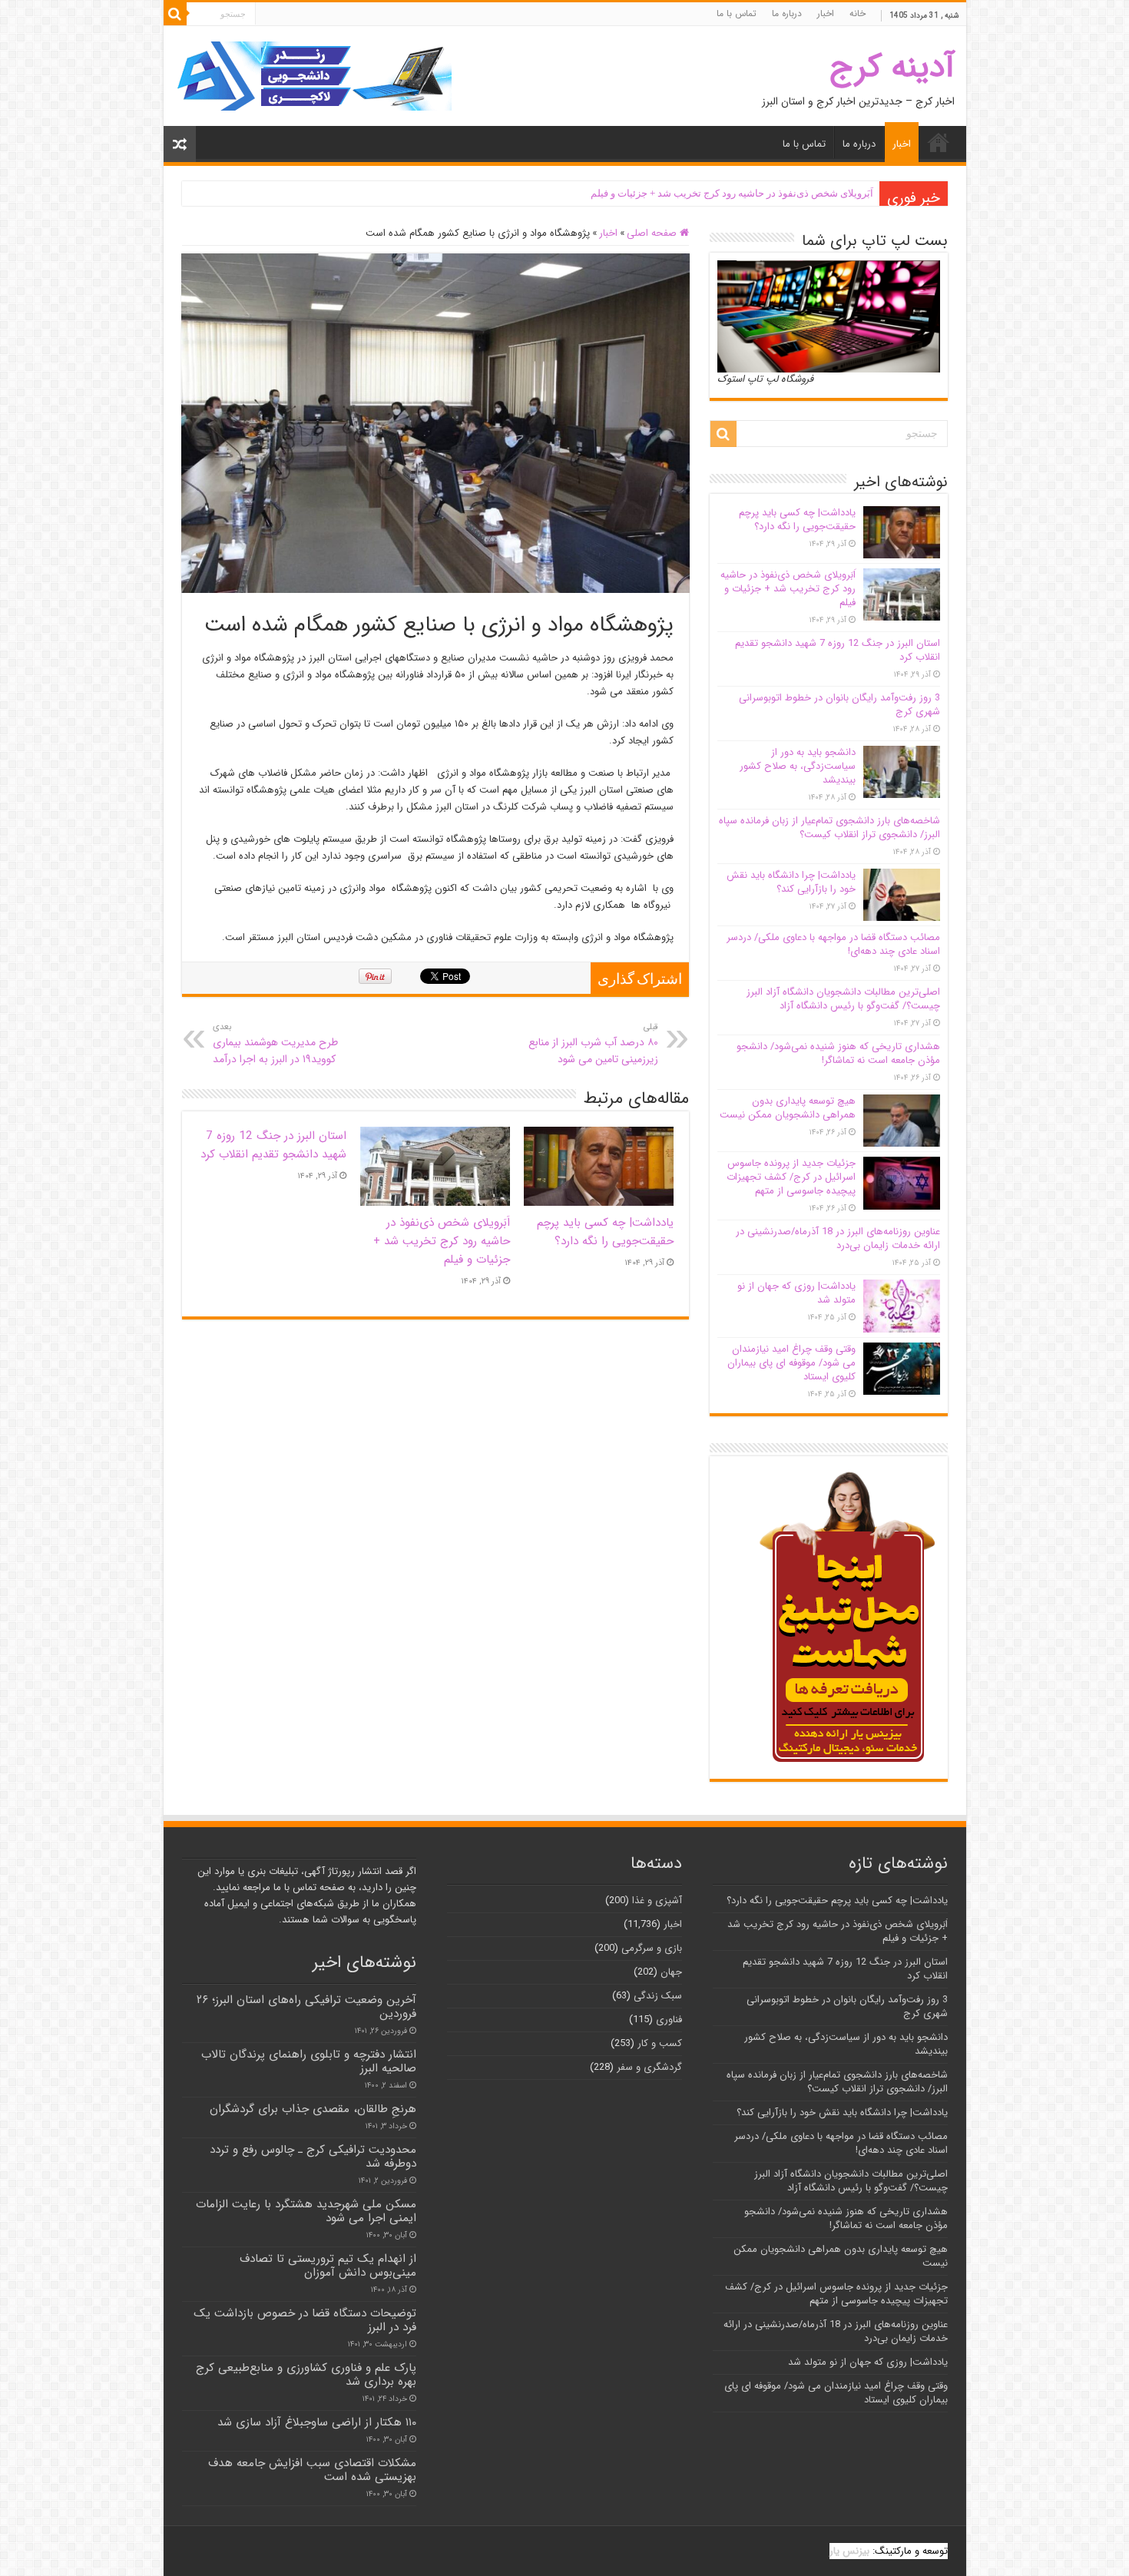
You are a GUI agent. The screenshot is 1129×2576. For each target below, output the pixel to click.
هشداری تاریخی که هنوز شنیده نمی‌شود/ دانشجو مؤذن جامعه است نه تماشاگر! (838, 1053)
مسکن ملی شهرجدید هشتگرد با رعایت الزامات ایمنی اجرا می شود (306, 2211)
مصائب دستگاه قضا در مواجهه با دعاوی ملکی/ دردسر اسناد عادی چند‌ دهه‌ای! (833, 944)
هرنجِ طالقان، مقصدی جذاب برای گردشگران (313, 2109)
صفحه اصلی (653, 233)
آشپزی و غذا (657, 1901)
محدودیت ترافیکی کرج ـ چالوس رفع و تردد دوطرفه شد (313, 2157)
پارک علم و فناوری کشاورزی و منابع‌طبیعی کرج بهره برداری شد (306, 2375)
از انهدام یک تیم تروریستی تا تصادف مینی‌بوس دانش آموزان (328, 2266)
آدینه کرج (892, 67)
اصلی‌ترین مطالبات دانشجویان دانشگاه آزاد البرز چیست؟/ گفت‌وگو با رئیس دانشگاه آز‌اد (843, 999)
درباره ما (787, 13)
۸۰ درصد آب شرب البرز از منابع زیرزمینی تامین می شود (593, 1044)
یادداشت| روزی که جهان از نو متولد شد (796, 1293)
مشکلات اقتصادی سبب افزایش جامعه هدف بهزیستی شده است (312, 2470)
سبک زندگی (658, 1996)
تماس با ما (737, 13)
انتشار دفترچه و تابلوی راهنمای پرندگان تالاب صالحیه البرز (309, 2061)
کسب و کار (660, 2043)
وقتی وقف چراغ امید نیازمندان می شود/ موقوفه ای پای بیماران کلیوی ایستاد (791, 1363)
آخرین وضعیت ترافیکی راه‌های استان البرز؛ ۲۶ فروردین (306, 2007)
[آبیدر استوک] (313, 76)
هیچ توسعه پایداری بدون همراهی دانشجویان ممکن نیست (788, 1108)
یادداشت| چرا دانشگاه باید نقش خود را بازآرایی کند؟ (791, 882)
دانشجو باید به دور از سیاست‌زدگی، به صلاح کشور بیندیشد (798, 766)
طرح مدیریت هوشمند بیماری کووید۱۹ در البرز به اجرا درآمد (275, 1044)
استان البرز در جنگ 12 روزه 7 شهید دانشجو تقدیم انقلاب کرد (273, 1145)
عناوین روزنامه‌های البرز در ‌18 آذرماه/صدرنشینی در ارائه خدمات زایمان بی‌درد (838, 1238)
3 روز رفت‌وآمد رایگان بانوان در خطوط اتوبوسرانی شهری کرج (839, 705)
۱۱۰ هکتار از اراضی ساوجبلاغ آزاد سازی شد (317, 2422)
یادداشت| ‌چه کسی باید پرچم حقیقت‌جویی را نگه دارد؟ (605, 1232)
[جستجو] (175, 14)
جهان (671, 1972)
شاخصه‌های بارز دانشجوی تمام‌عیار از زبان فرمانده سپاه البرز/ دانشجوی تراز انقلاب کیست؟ (829, 828)
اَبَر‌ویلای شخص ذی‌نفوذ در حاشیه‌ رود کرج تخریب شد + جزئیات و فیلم (732, 193)
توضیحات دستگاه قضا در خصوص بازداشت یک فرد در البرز (305, 2320)
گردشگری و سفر (649, 2067)
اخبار (826, 13)
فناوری (669, 2020)
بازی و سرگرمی (652, 1948)
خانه (858, 13)
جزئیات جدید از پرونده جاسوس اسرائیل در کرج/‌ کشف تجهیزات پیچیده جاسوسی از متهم (791, 1177)
